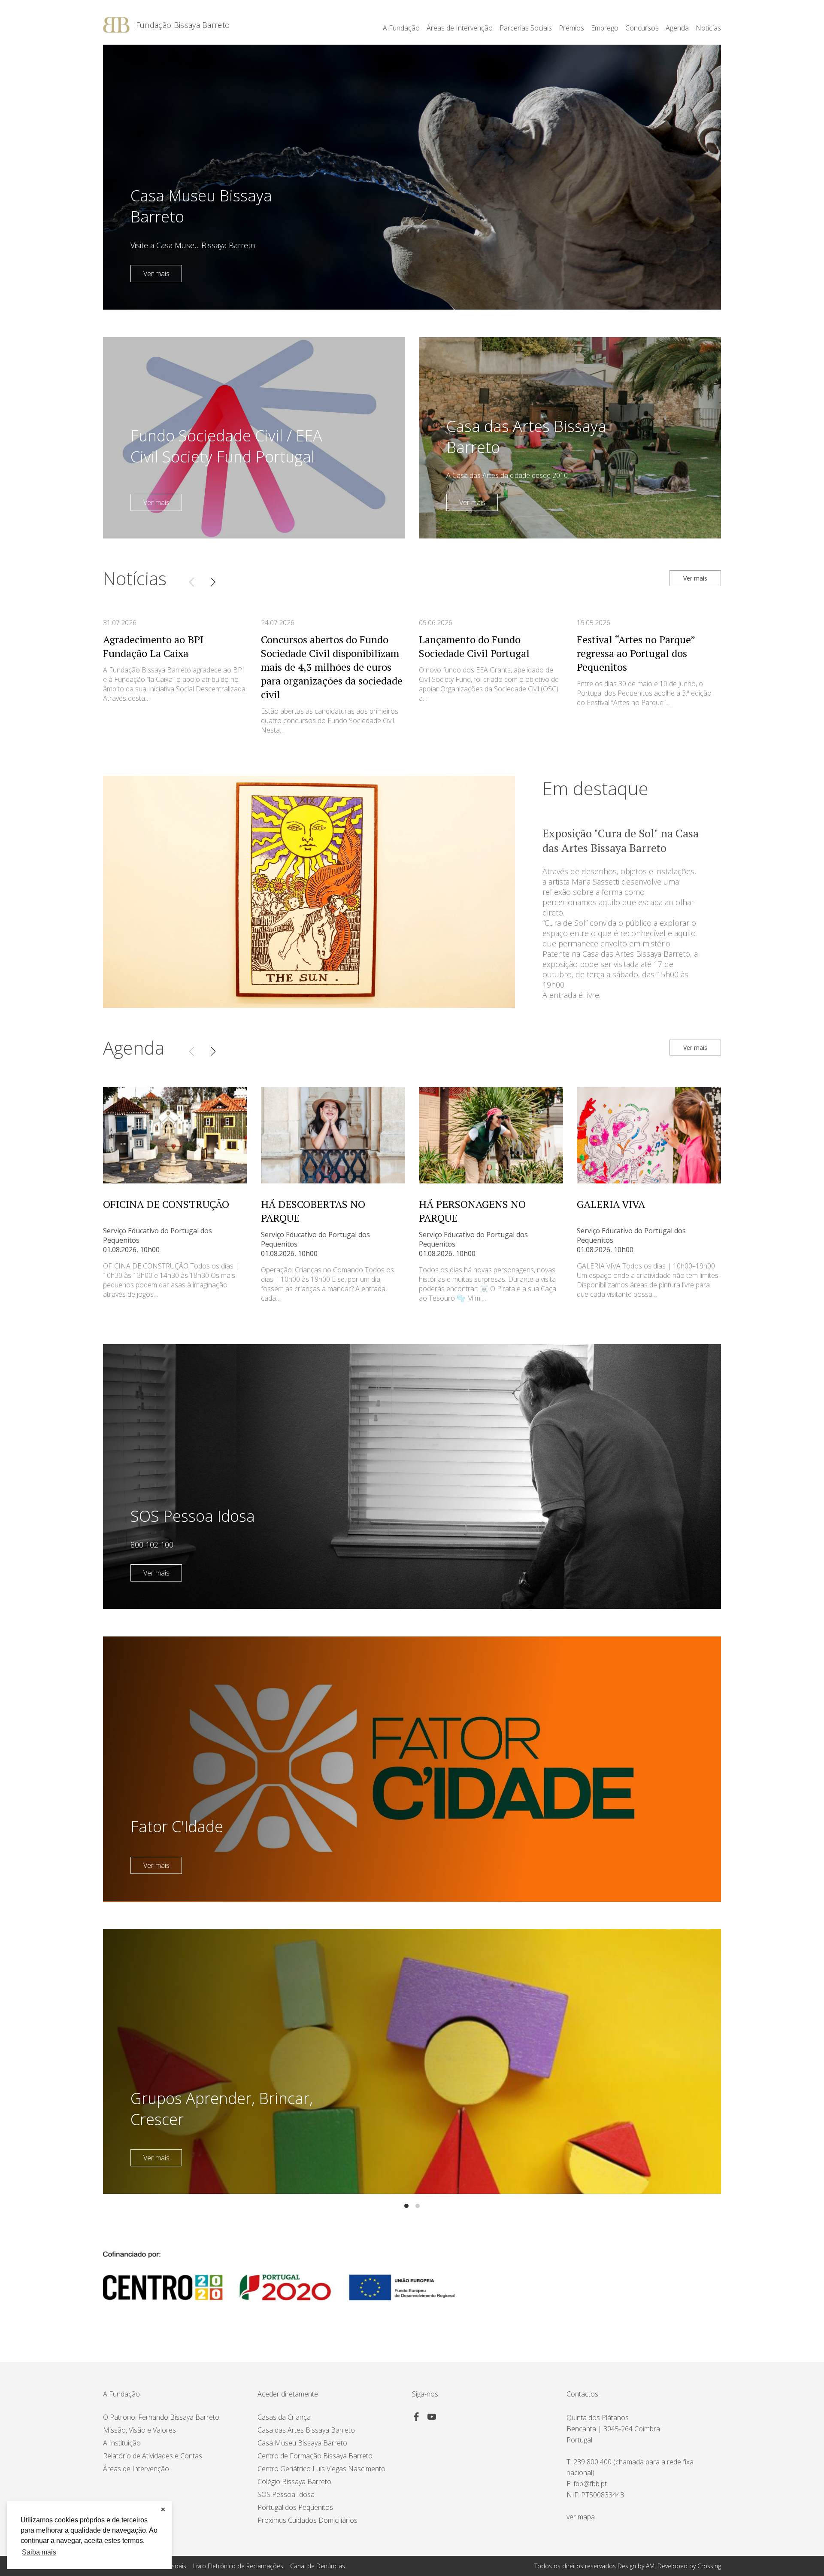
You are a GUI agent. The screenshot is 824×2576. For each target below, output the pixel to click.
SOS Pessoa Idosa (286, 2494)
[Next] (213, 582)
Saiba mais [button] (39, 2552)
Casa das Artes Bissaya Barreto (306, 2430)
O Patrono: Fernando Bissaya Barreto (161, 2417)
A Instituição (122, 2443)
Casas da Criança (284, 2417)
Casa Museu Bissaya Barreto (302, 2443)
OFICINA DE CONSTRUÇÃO (166, 1204)
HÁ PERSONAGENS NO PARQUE (472, 1211)
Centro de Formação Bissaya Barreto (315, 2456)
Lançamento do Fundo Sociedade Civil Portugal (474, 646)
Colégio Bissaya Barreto (294, 2482)
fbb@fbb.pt (590, 2484)
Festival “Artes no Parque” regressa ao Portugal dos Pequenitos (636, 653)
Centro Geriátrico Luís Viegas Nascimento (321, 2469)
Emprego (605, 28)
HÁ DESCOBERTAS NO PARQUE (313, 1211)
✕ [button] (163, 2509)
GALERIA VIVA (611, 1204)
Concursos (642, 28)
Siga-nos (425, 2394)
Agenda (677, 28)
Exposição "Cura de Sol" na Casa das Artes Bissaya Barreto (621, 840)
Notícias (708, 28)
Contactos (582, 2394)
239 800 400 (592, 2462)
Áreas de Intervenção (136, 2469)
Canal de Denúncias (318, 2566)
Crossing (709, 2566)
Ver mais (156, 274)
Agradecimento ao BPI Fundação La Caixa (153, 646)
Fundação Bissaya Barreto (183, 25)
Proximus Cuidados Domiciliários (307, 2520)
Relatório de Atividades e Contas (153, 2456)
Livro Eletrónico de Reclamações (238, 2566)
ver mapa (581, 2517)
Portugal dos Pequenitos (295, 2507)
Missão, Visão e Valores (139, 2430)
